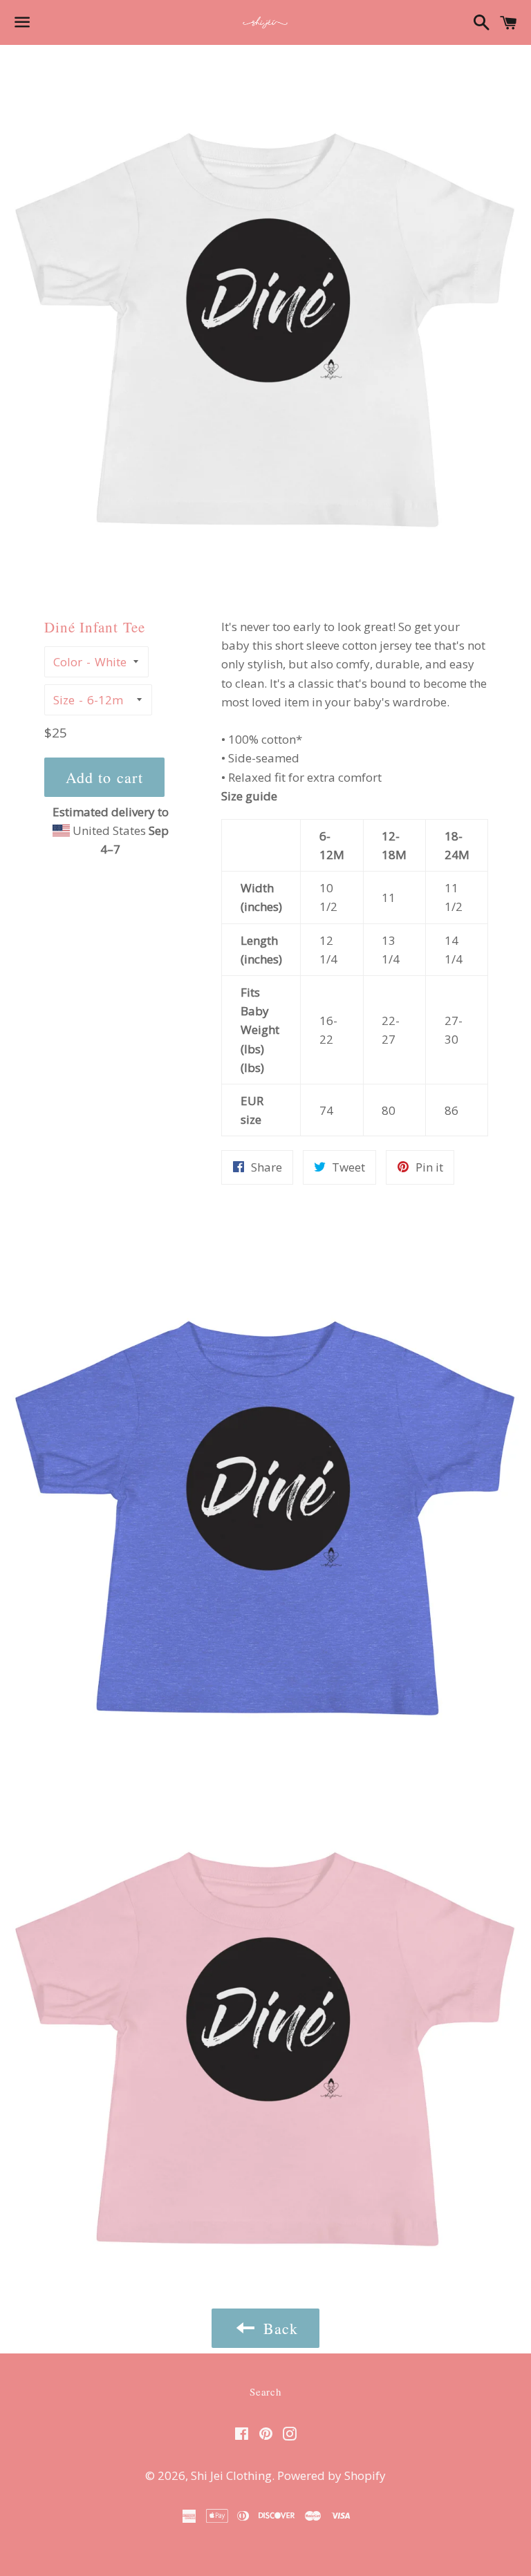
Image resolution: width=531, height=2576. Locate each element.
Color (68, 662)
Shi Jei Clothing (231, 2475)
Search (265, 2391)
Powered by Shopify (332, 2475)
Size (64, 700)
